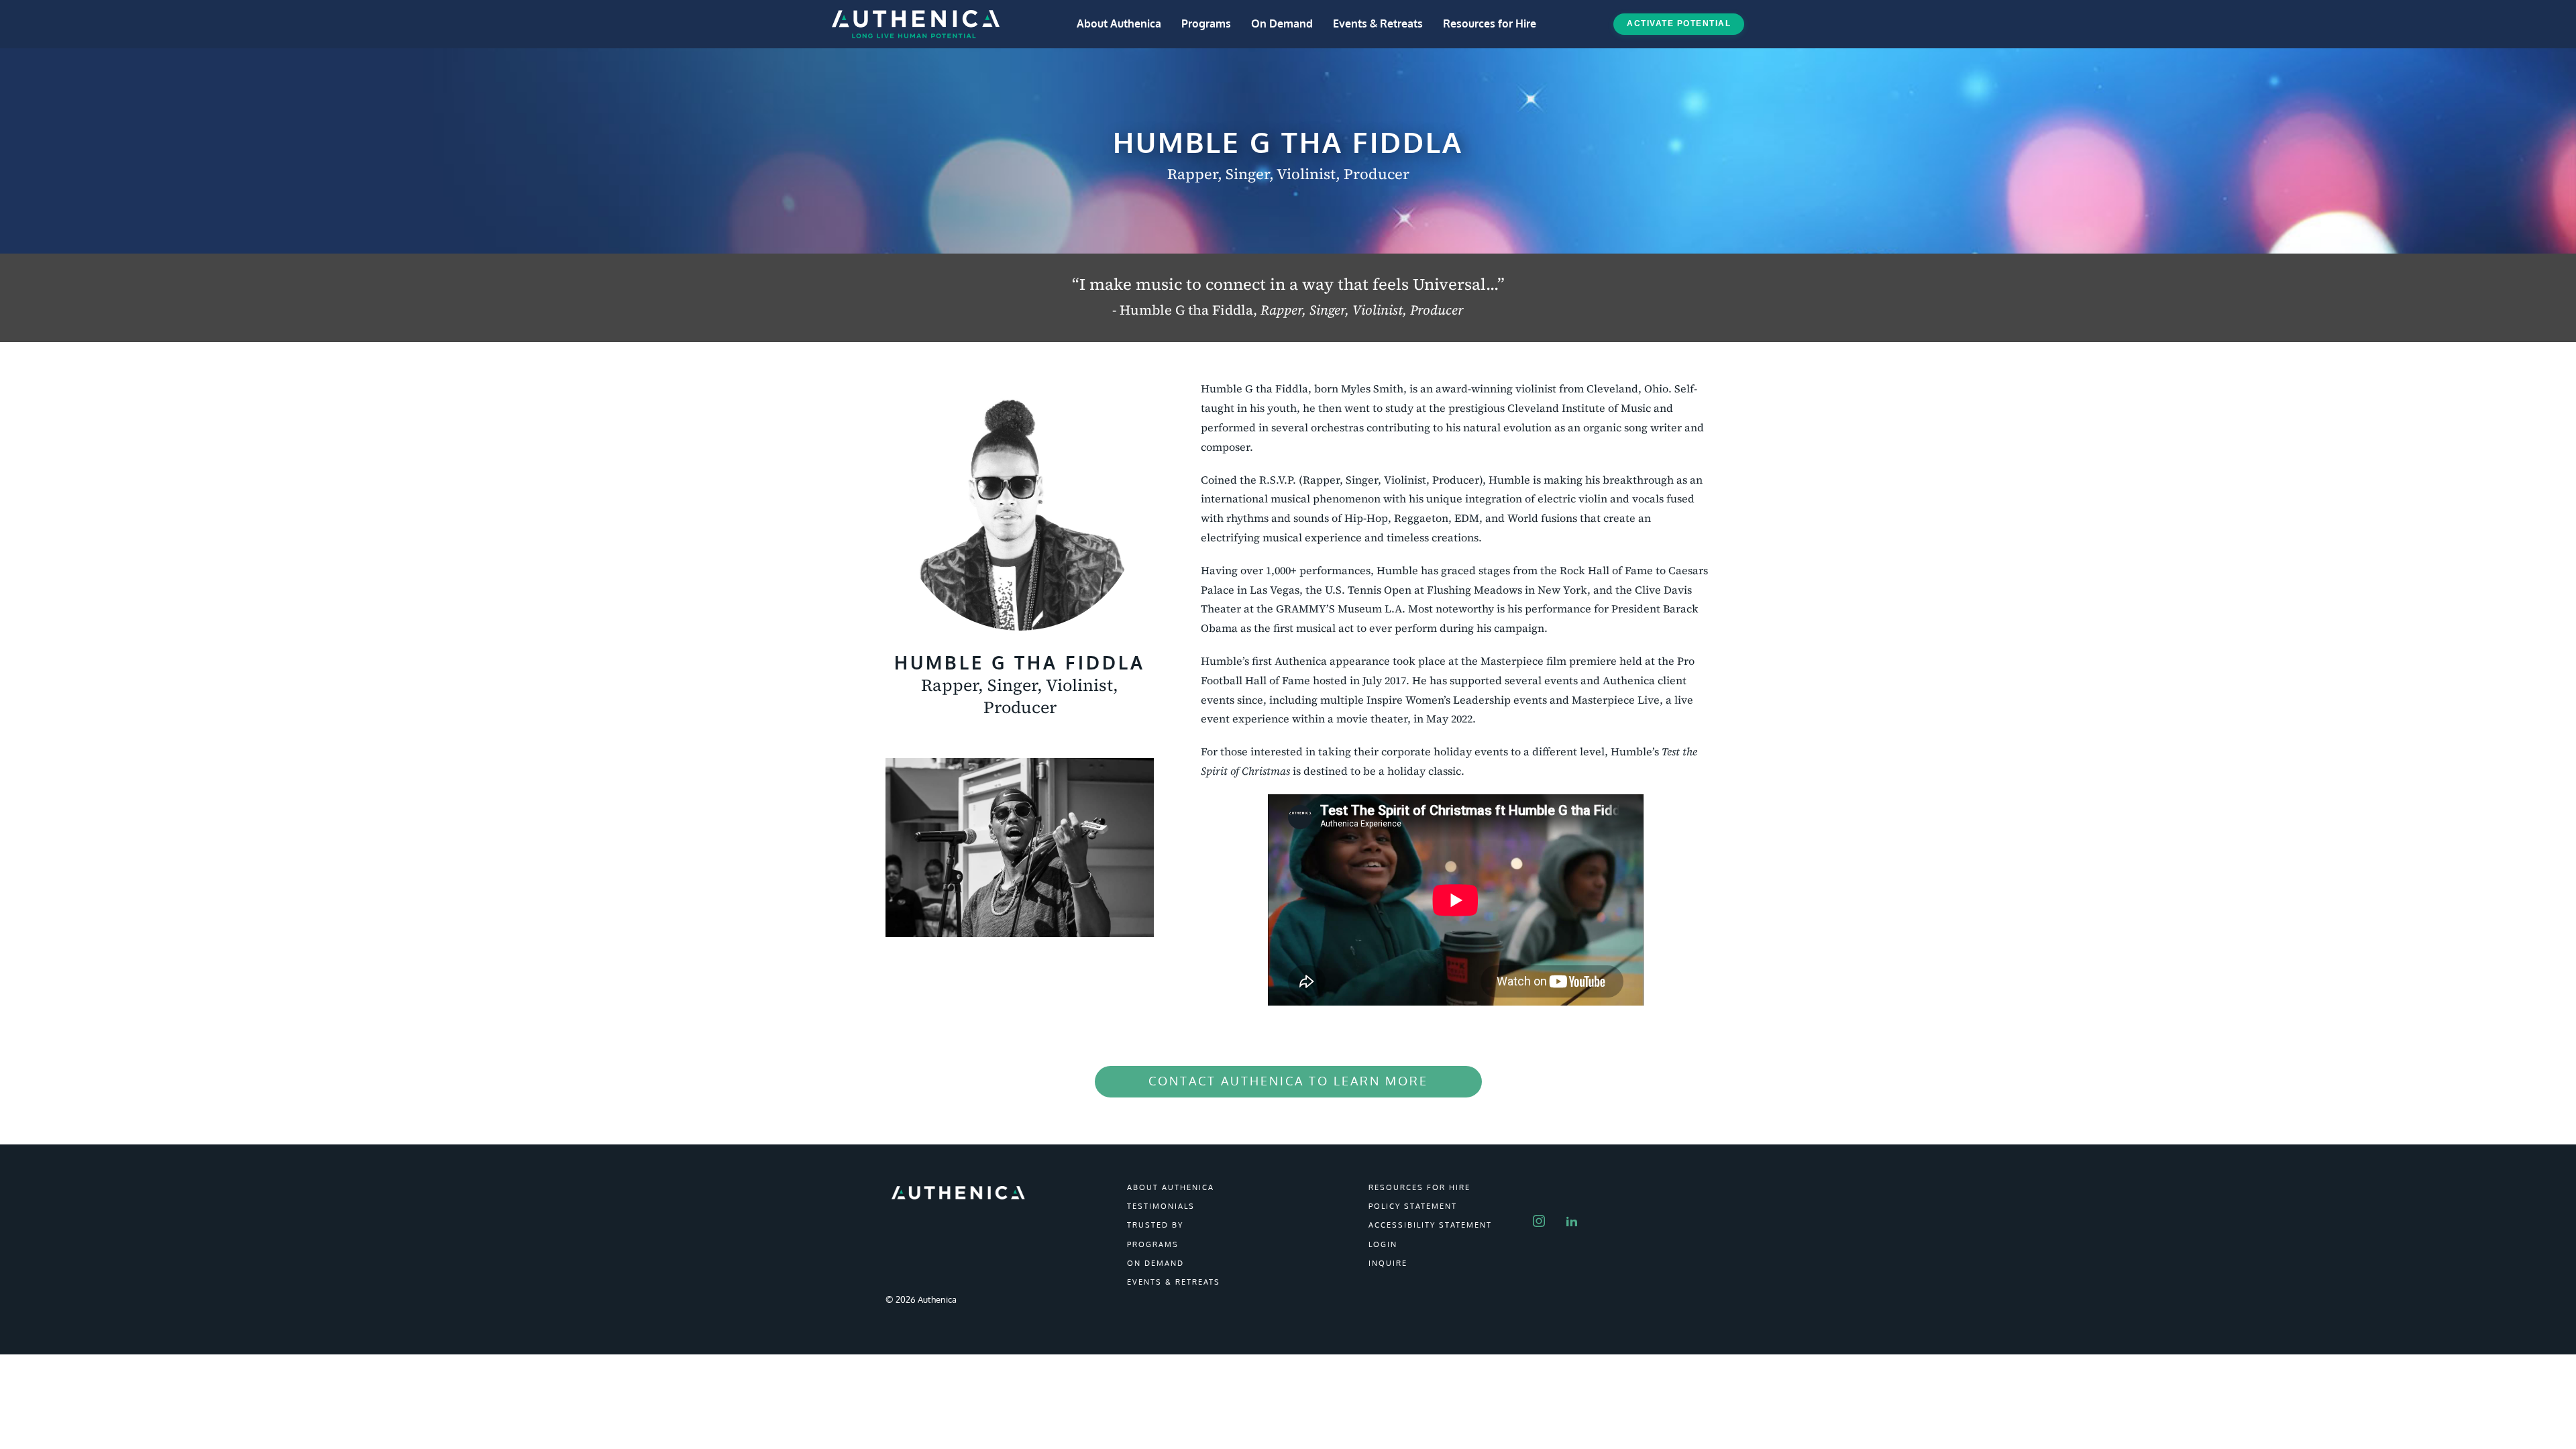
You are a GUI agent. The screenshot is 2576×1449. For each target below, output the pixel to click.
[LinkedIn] (1577, 1212)
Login (1383, 1244)
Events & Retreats (1378, 23)
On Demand (1282, 23)
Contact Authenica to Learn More (1288, 1081)
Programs (1206, 23)
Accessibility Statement (1430, 1225)
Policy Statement (1413, 1206)
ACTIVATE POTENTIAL (1679, 23)
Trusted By (1155, 1225)
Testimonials (1161, 1206)
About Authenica (1119, 23)
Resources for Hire (1490, 23)
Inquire (1388, 1263)
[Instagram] (1545, 1212)
